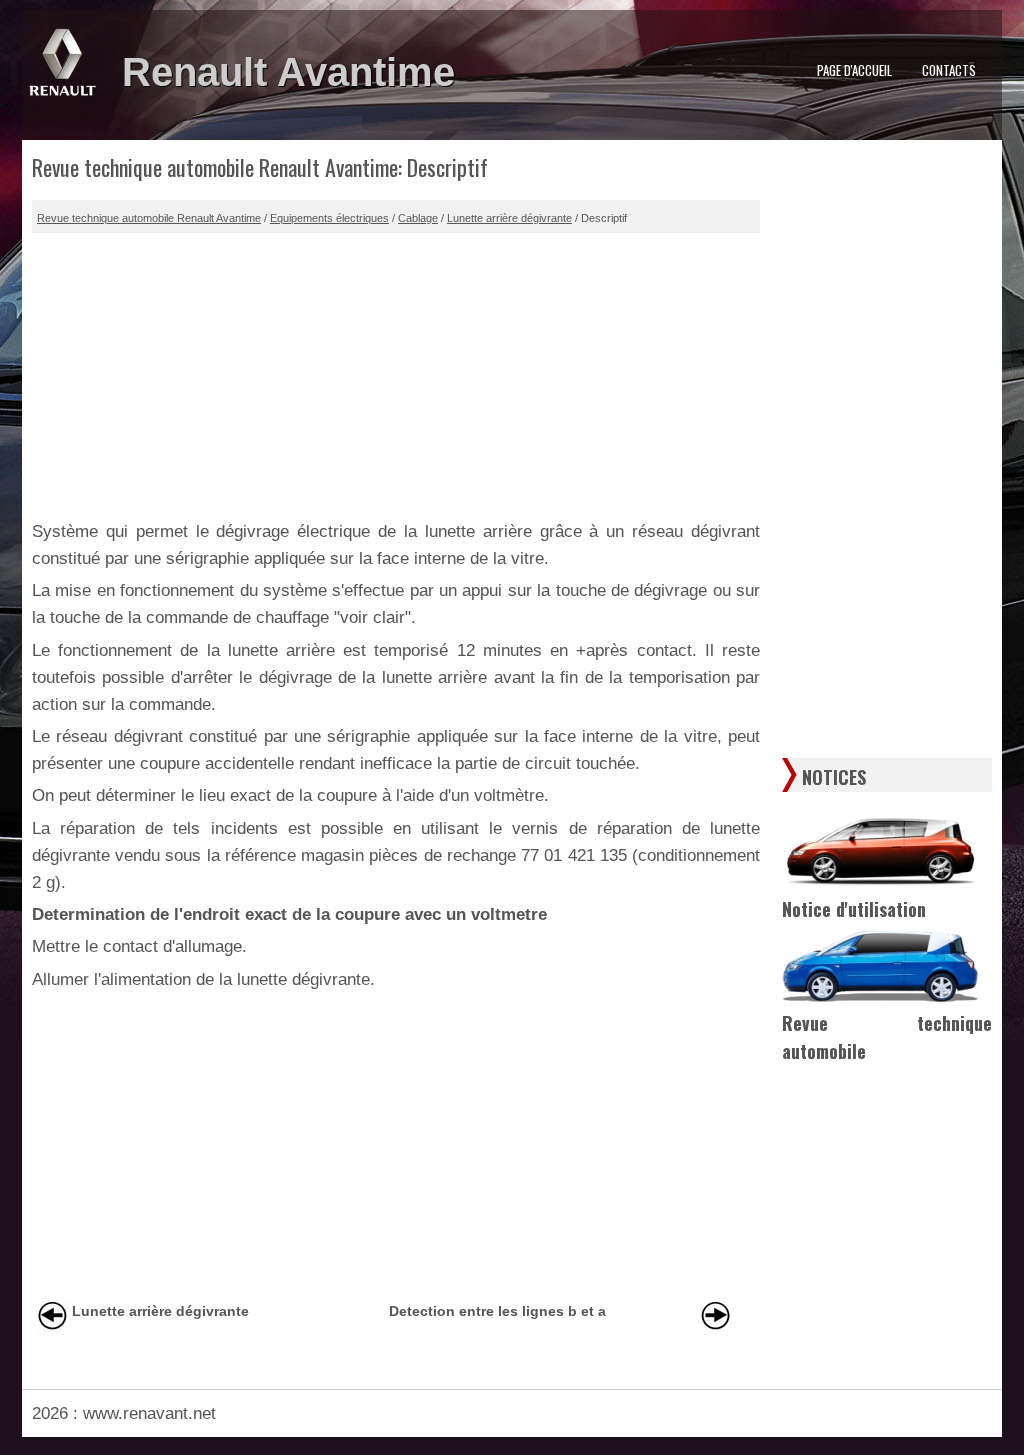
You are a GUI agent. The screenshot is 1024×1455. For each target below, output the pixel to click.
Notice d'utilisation (854, 909)
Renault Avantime (288, 72)
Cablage (418, 218)
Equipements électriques (329, 218)
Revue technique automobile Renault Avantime (149, 218)
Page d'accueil (854, 70)
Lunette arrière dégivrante (509, 218)
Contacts (949, 70)
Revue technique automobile (887, 1037)
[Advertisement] (396, 373)
